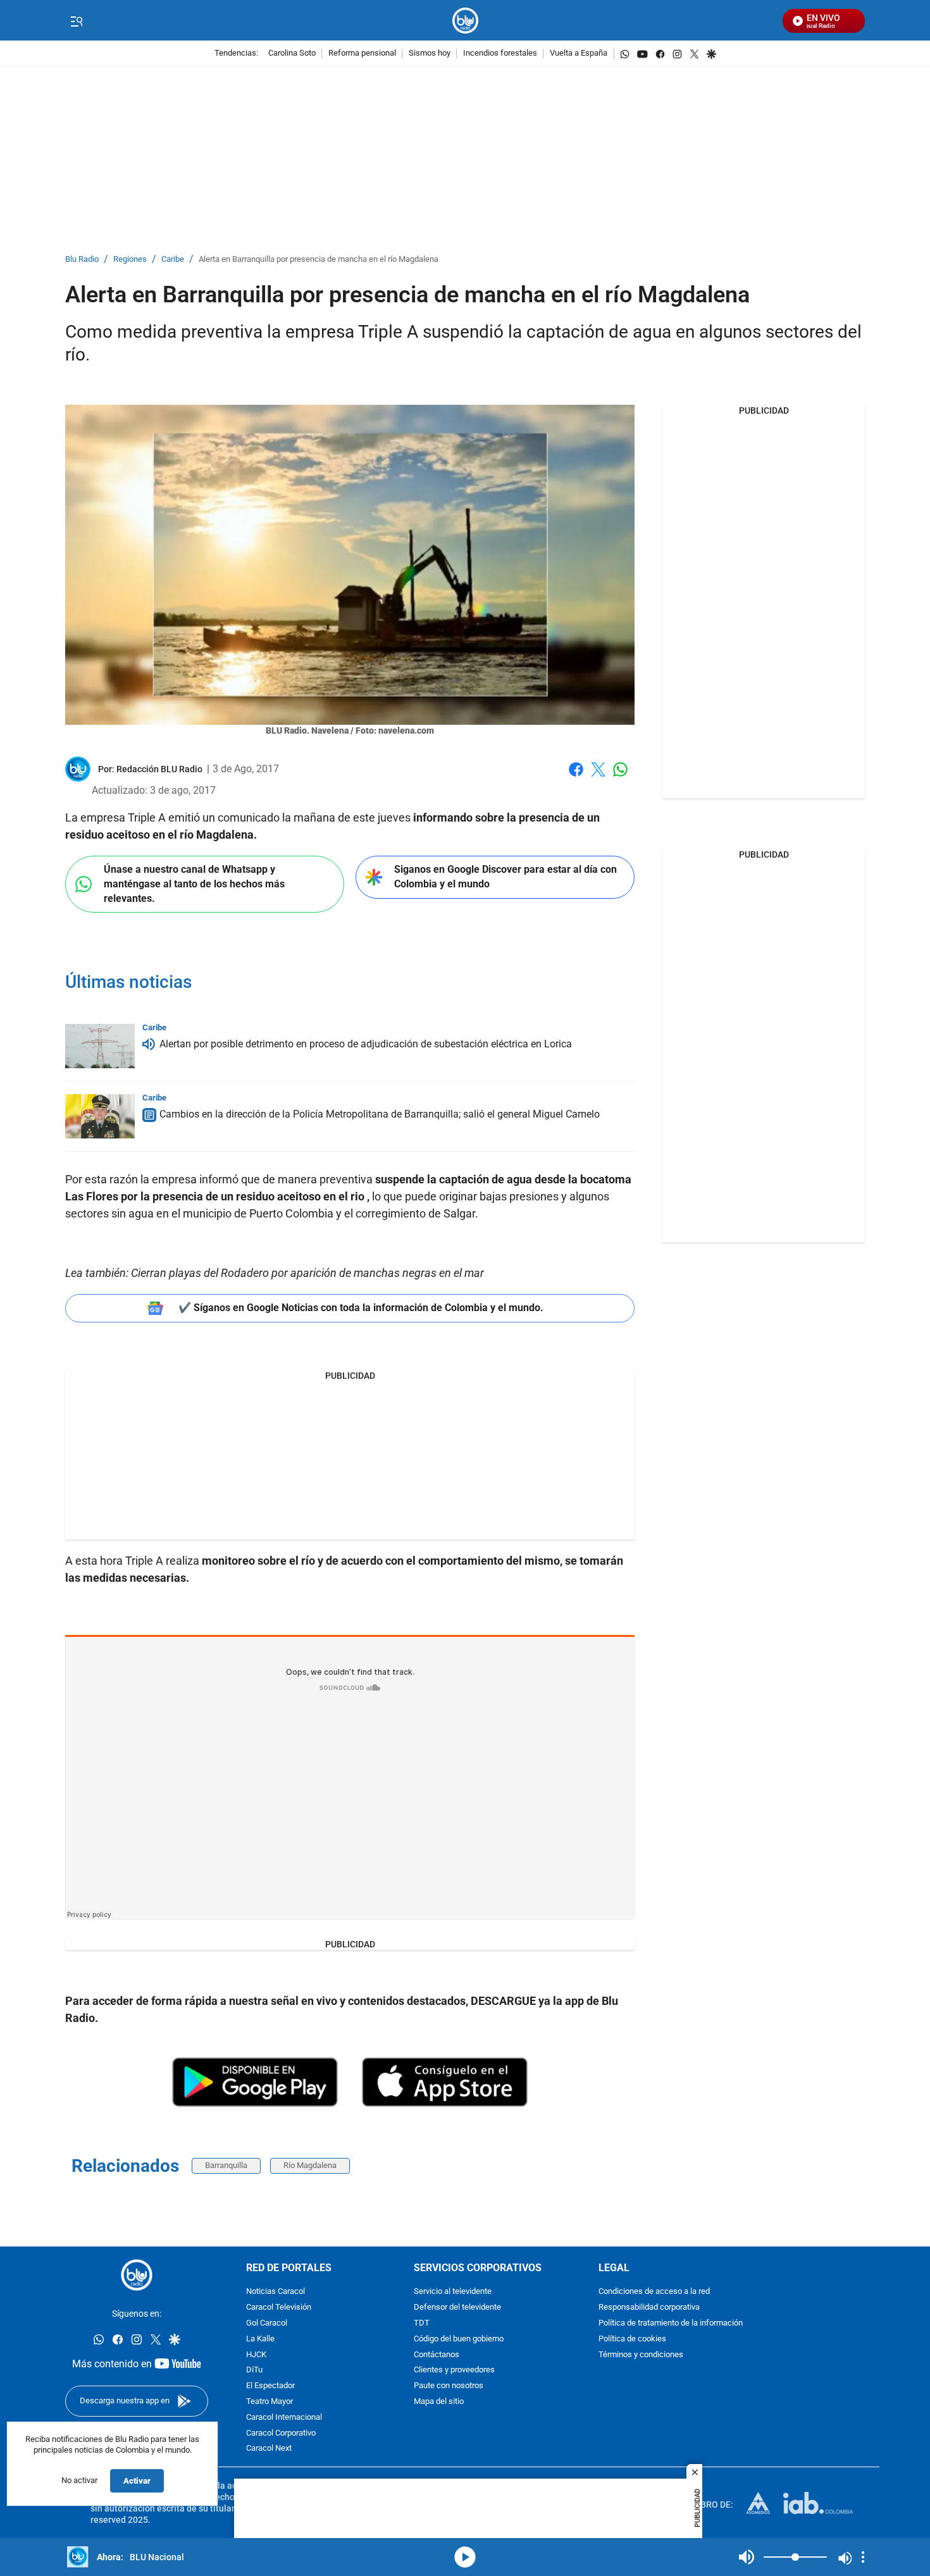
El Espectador (270, 2386)
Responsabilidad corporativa (649, 2308)
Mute (747, 2557)
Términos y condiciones (641, 2354)
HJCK (256, 2354)
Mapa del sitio (439, 2402)
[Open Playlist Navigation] (863, 2557)
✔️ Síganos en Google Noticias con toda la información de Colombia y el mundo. (361, 1308)
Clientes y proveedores (454, 2370)
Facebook (576, 777)
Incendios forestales (500, 53)
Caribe (173, 260)
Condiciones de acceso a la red (654, 2292)
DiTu (254, 2370)
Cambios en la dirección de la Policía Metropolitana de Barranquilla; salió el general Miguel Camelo (380, 1114)
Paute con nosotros (449, 2386)
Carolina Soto (292, 53)
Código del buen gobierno (459, 2339)
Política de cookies (632, 2339)
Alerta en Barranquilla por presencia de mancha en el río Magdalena (319, 260)
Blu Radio (82, 260)
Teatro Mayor (270, 2402)
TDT (422, 2323)
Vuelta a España (579, 53)
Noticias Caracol (276, 2292)
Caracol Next (269, 2449)
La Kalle (260, 2339)
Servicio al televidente (453, 2292)
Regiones (130, 260)
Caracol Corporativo (281, 2433)
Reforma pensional (362, 53)
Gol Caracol (267, 2323)
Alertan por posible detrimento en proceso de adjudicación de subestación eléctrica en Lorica (366, 1044)
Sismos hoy (430, 53)
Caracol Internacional (284, 2418)
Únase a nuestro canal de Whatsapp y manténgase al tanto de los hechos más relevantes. (194, 884)
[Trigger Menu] (76, 21)
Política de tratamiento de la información (671, 2323)
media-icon (465, 2557)
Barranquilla (226, 2165)
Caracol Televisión (279, 2308)
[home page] (465, 21)
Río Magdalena (310, 2165)
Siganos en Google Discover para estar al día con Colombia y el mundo (505, 877)
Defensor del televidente (457, 2308)
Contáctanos (437, 2354)
